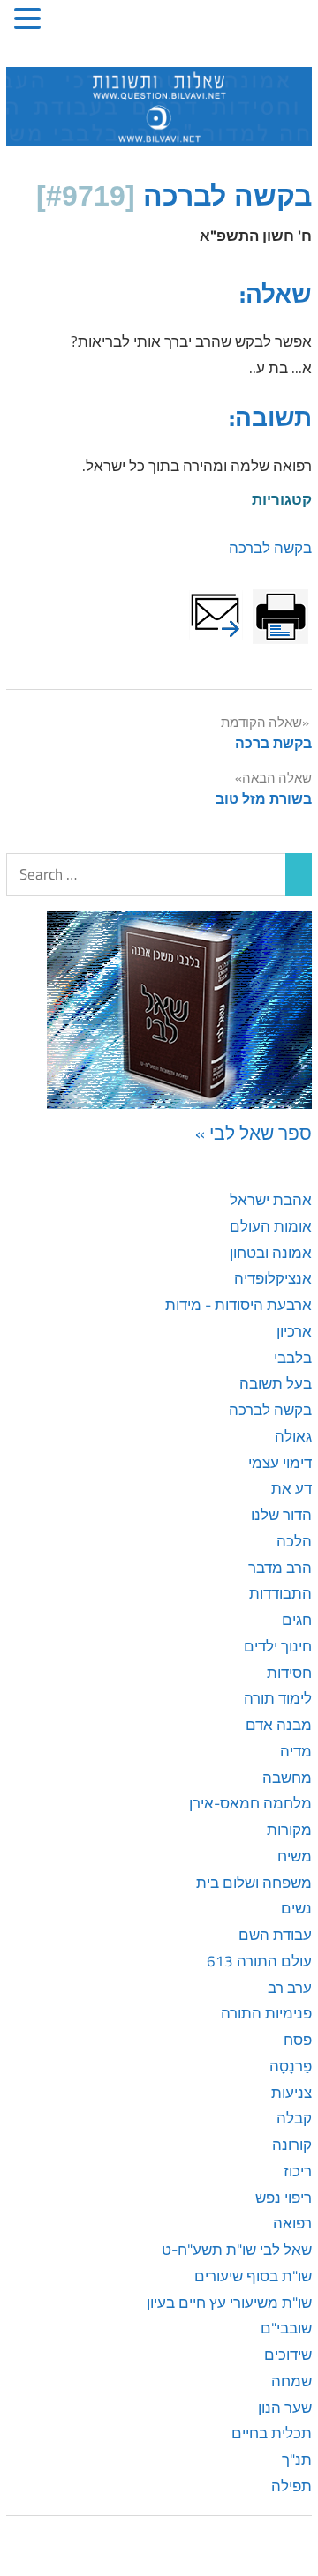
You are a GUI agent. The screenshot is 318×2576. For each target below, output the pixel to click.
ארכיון (294, 1331)
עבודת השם (275, 1935)
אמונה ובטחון (271, 1253)
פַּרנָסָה (291, 2066)
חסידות (289, 1673)
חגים (297, 1620)
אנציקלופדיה (273, 1278)
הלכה (294, 1541)
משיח (295, 1856)
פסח (298, 2040)
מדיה (296, 1751)
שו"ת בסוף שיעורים (253, 2276)
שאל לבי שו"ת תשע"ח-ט (237, 2250)
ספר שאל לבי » (254, 1133)
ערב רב (290, 1988)
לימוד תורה (278, 1698)
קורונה (292, 2145)
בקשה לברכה (270, 548)
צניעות (291, 2093)
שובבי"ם (286, 2328)
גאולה (293, 1436)
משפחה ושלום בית (254, 1883)
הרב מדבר (280, 1568)
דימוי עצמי (280, 1463)
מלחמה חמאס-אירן (250, 1803)
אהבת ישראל (271, 1200)
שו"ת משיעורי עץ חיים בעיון (229, 2303)
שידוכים (288, 2355)
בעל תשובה (276, 1383)
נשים (296, 1908)
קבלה (294, 2118)
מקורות (289, 1830)
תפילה (291, 2486)
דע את (291, 1488)
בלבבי (293, 1358)
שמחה (291, 2381)
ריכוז (298, 2171)
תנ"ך (297, 2460)
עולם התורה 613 (259, 1961)
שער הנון (285, 2408)
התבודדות (280, 1593)
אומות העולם (271, 1226)
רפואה (292, 2223)
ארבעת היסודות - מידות (238, 1305)
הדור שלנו (281, 1515)
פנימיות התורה (266, 2013)
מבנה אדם (279, 1725)
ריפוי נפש (284, 2198)
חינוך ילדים (278, 1646)
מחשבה (287, 1778)
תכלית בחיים (272, 2433)
